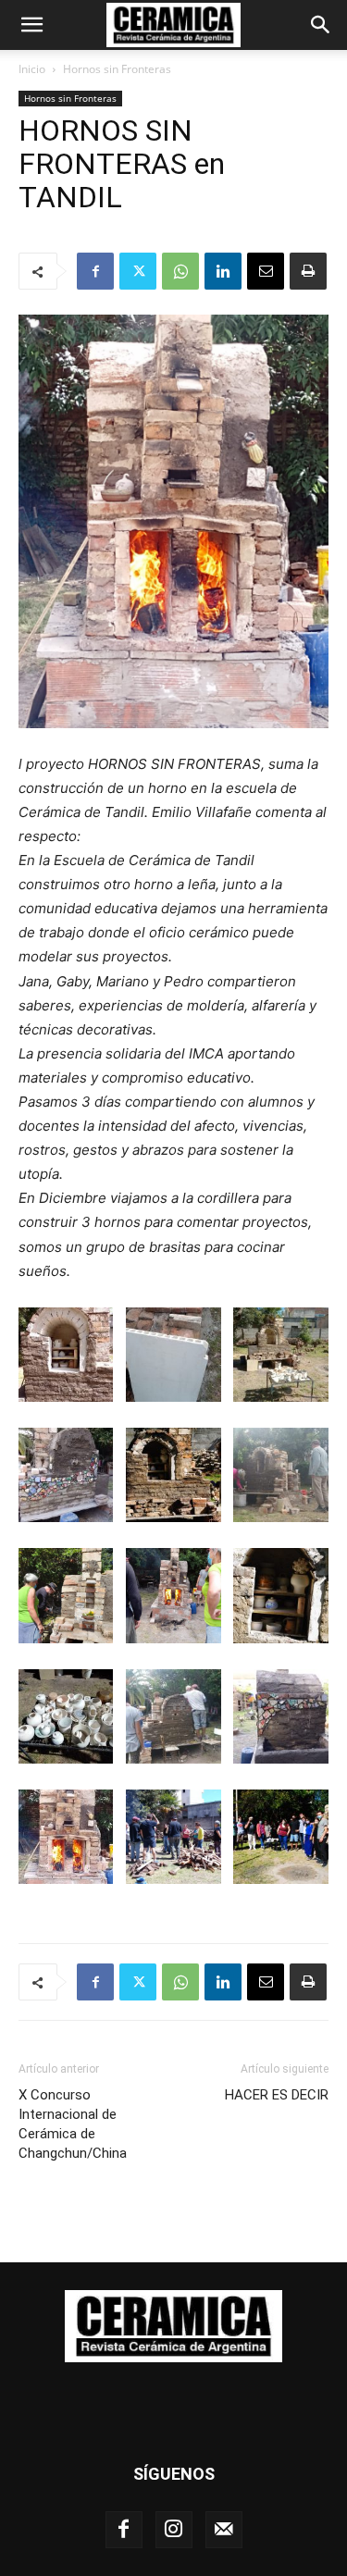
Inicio (32, 69)
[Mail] (224, 2530)
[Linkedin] (223, 271)
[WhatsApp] (180, 271)
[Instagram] (174, 2530)
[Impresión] (308, 271)
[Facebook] (95, 271)
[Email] (266, 271)
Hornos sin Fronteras (117, 69)
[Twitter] (138, 271)
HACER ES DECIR (277, 2095)
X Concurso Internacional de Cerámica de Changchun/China (73, 2124)
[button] (31, 25)
